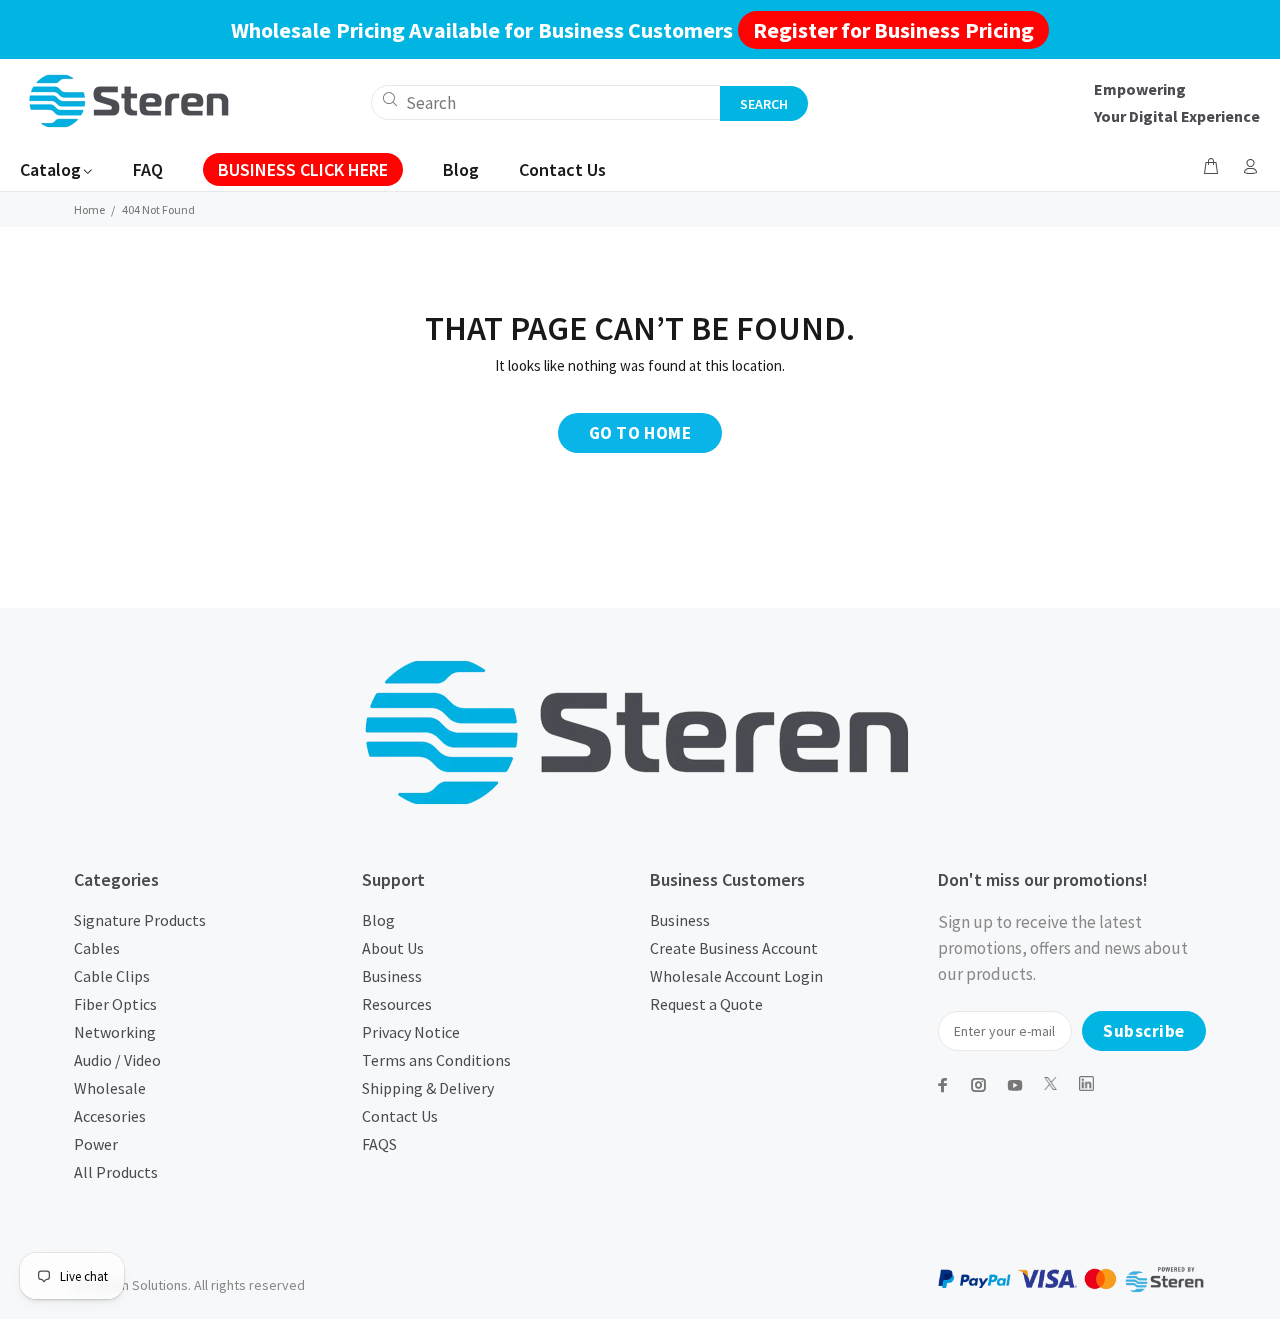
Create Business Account (734, 948)
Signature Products (140, 920)
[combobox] (546, 102)
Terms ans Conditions (436, 1060)
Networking (115, 1032)
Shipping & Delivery (428, 1088)
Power (96, 1144)
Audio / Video (117, 1060)
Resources (397, 1004)
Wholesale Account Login (736, 976)
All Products (116, 1172)
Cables (97, 948)
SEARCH (764, 104)
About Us (393, 948)
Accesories (110, 1116)
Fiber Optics (115, 1004)
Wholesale (110, 1088)
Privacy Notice (411, 1032)
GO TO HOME (640, 433)
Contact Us (400, 1116)
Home (89, 209)
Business (392, 976)
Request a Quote (706, 1004)
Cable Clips (112, 976)
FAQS (379, 1144)
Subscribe (1144, 1031)
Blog (378, 920)
